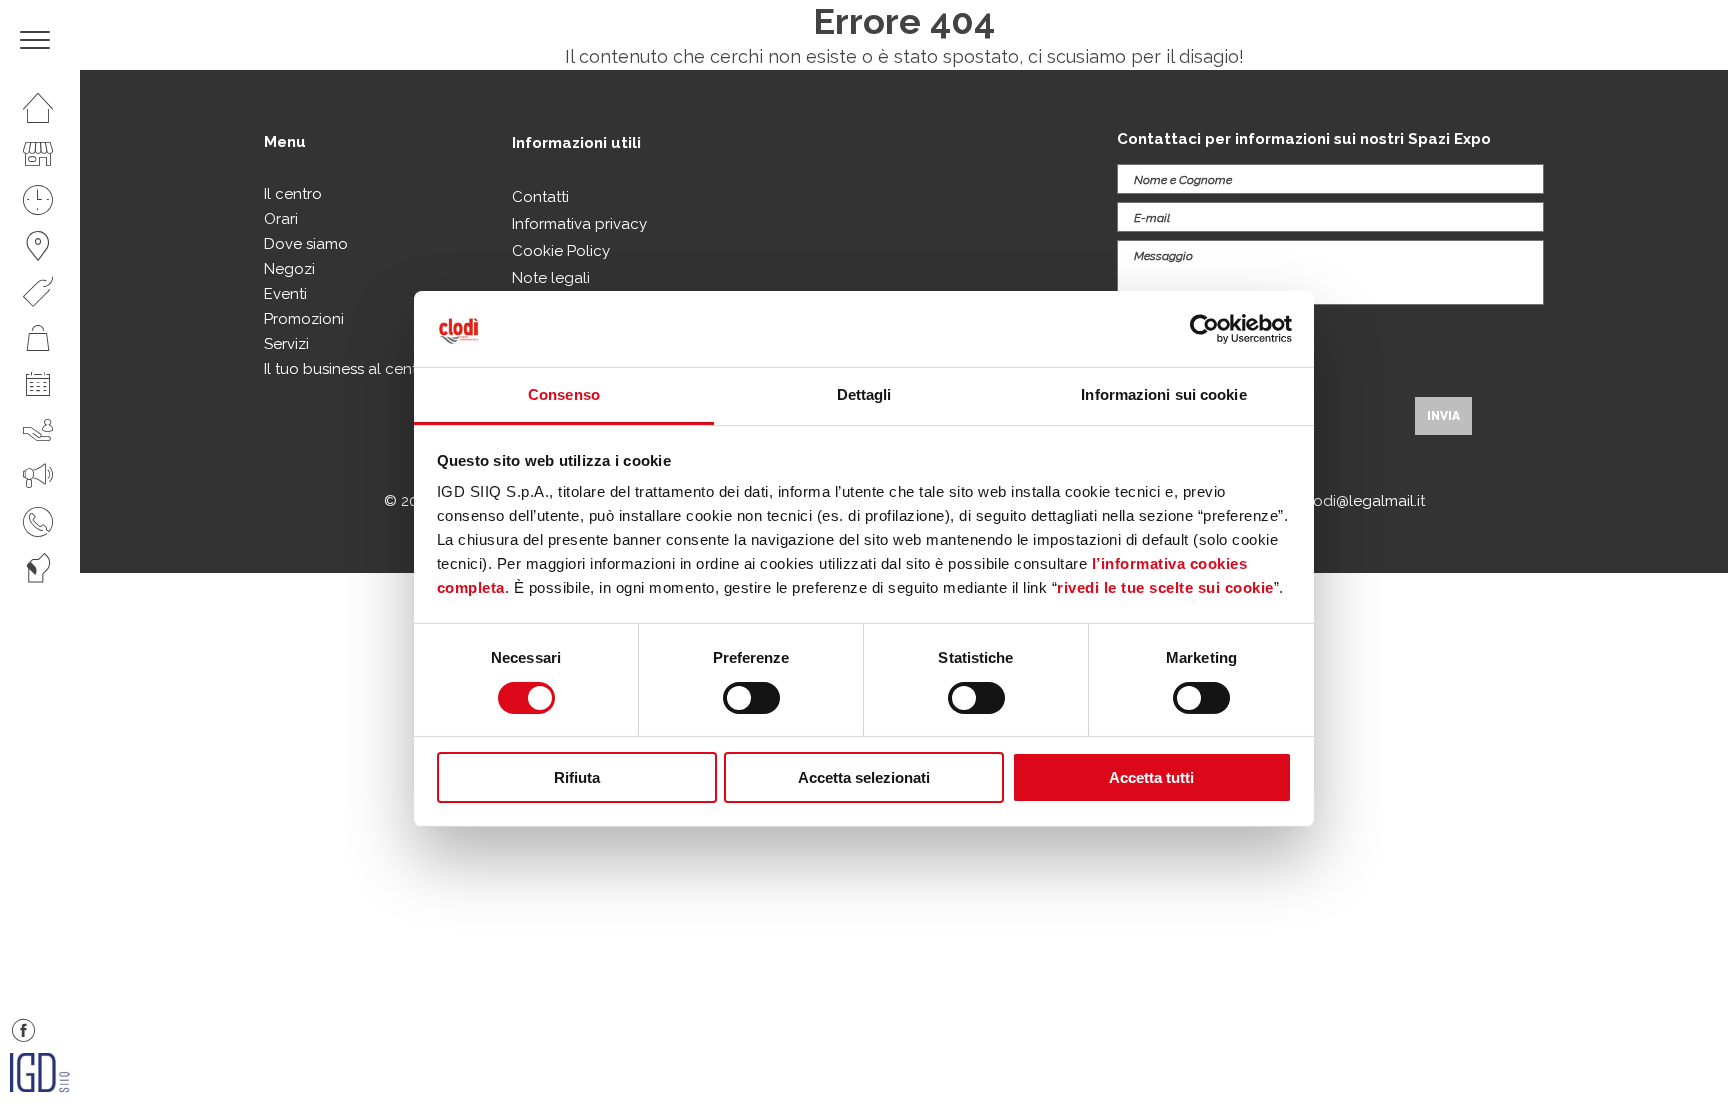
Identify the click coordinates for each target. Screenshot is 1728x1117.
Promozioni (304, 319)
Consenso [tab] (564, 394)
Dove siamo (306, 244)
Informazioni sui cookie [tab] (1163, 394)
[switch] (751, 698)
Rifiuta (577, 777)
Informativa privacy (579, 224)
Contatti (540, 197)
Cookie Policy (561, 251)
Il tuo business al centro (348, 369)
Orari (281, 219)
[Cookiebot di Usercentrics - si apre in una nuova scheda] (1204, 329)
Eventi (285, 294)
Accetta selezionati (864, 777)
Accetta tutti (1151, 777)
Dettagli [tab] (864, 394)
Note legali (551, 278)
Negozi (289, 269)
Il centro (293, 194)
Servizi (286, 344)
